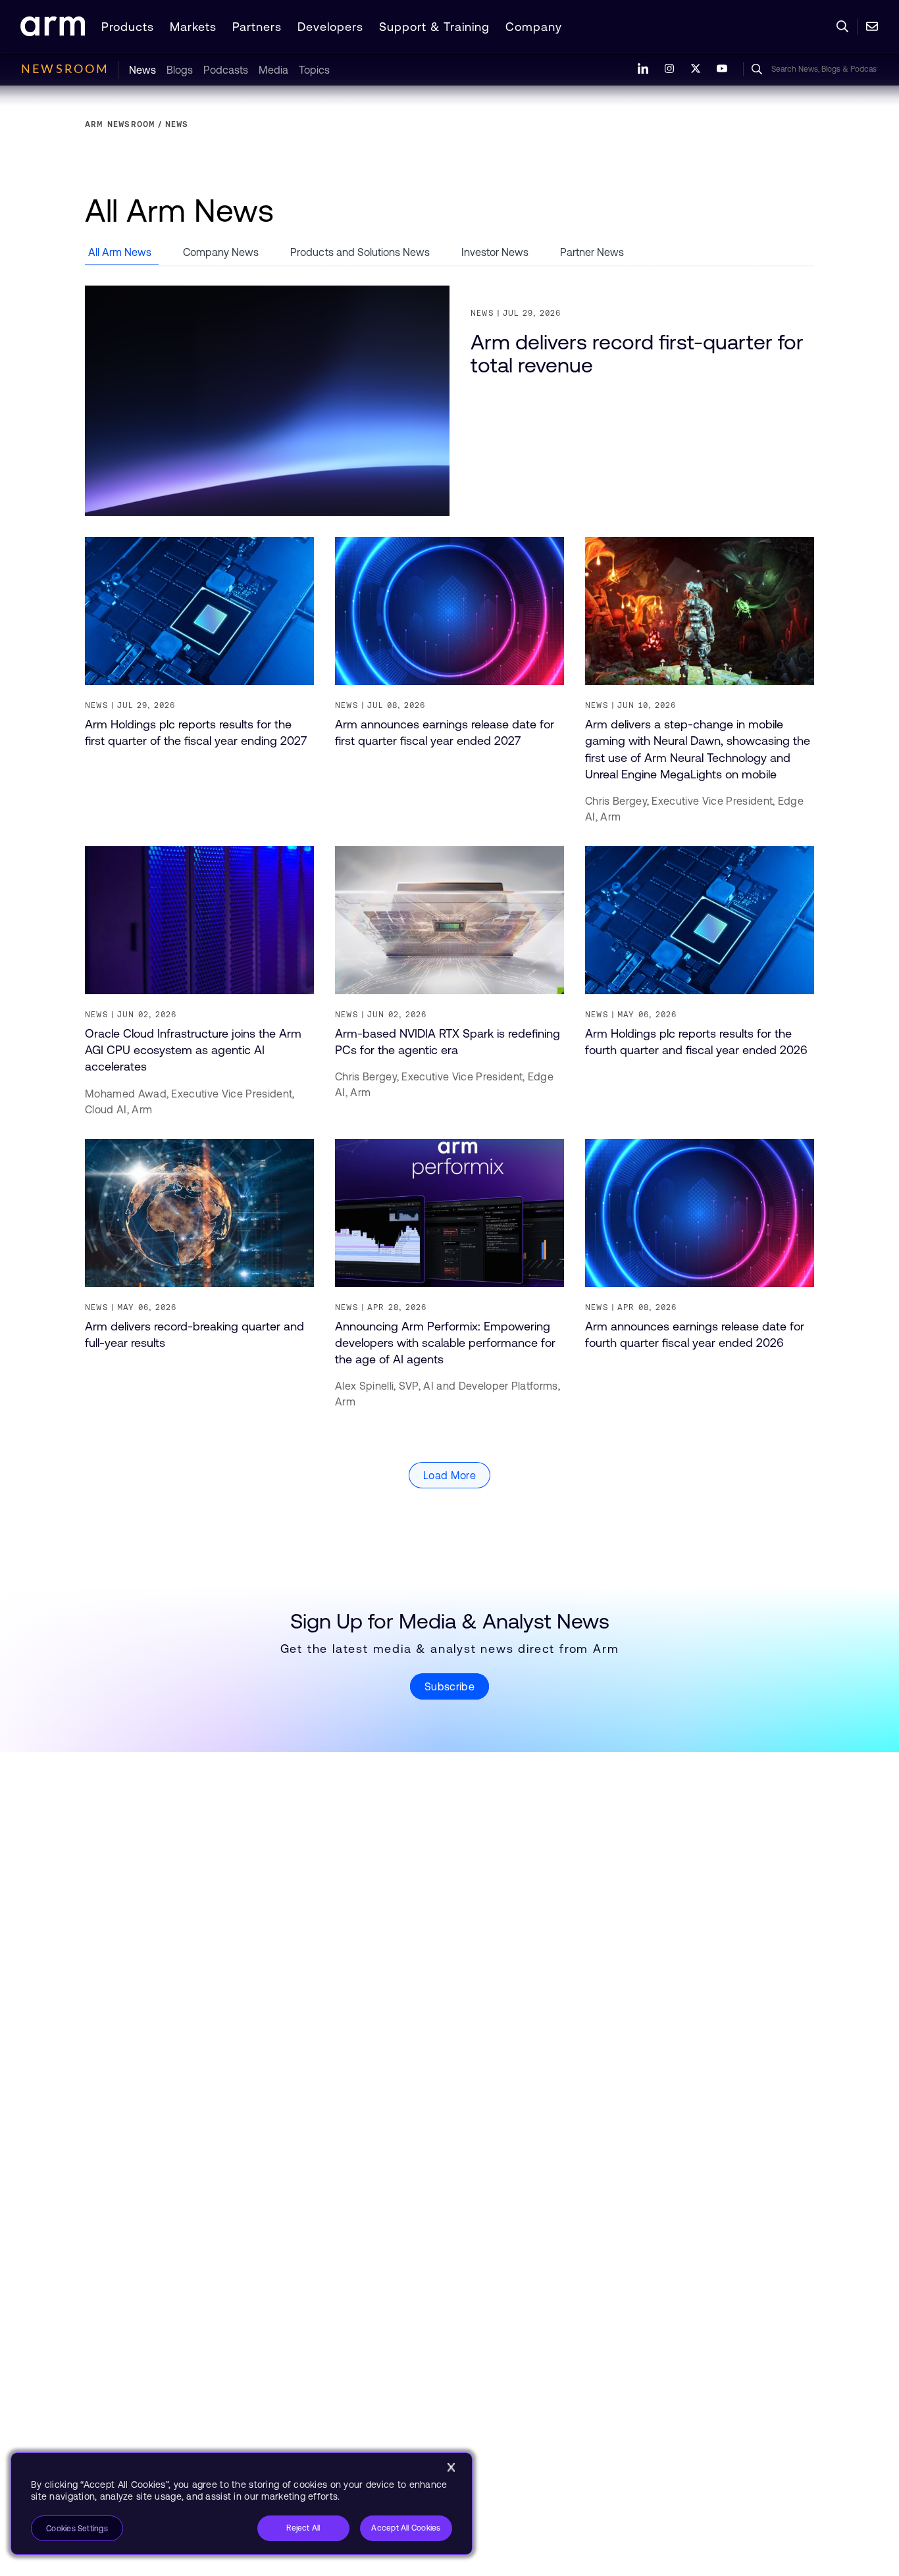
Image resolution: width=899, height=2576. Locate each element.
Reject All (303, 2528)
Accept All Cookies (406, 2528)
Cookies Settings (77, 2529)
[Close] (451, 2467)
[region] (242, 2504)
